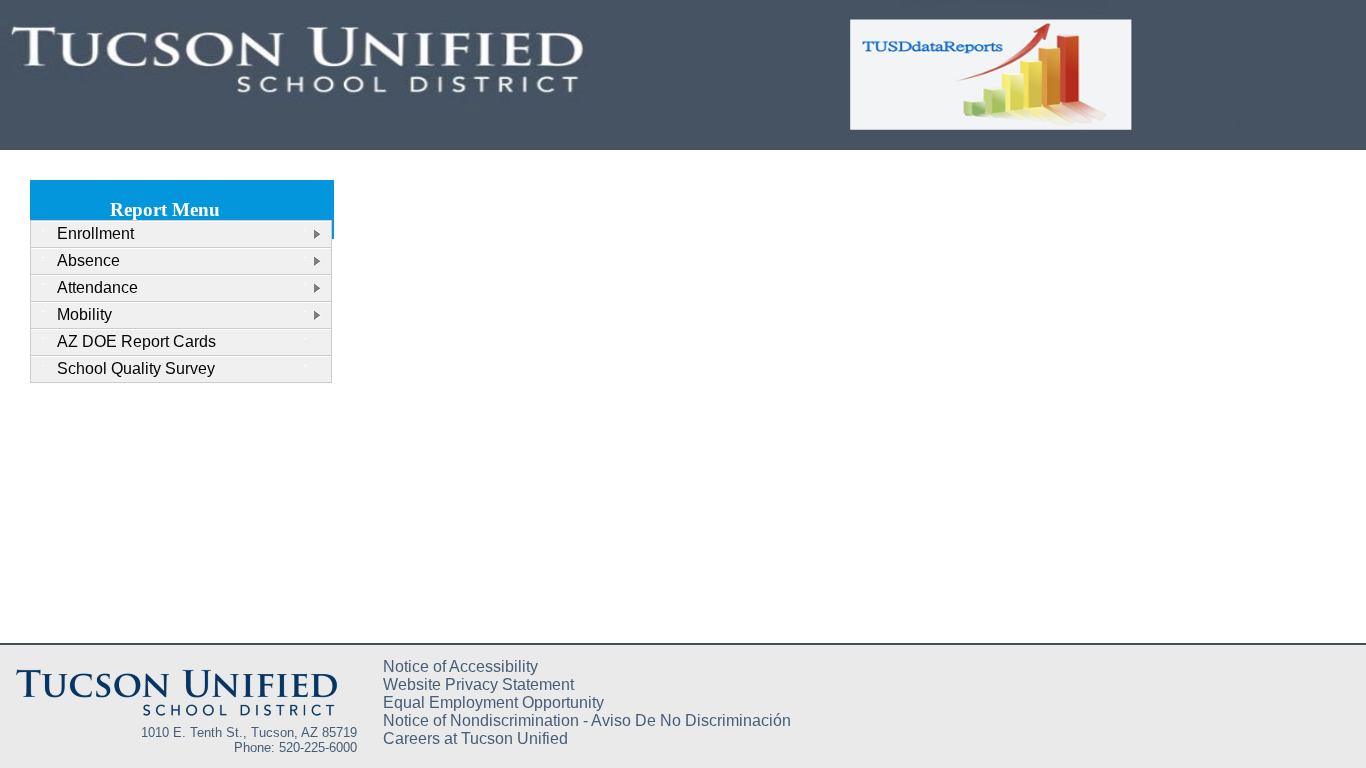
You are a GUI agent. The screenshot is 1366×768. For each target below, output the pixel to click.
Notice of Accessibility (460, 666)
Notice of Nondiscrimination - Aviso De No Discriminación (587, 720)
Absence (88, 260)
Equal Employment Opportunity (493, 702)
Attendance (97, 287)
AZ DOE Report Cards (136, 341)
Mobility (84, 314)
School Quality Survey (136, 368)
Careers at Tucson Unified (475, 738)
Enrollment (95, 233)
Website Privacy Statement (478, 684)
